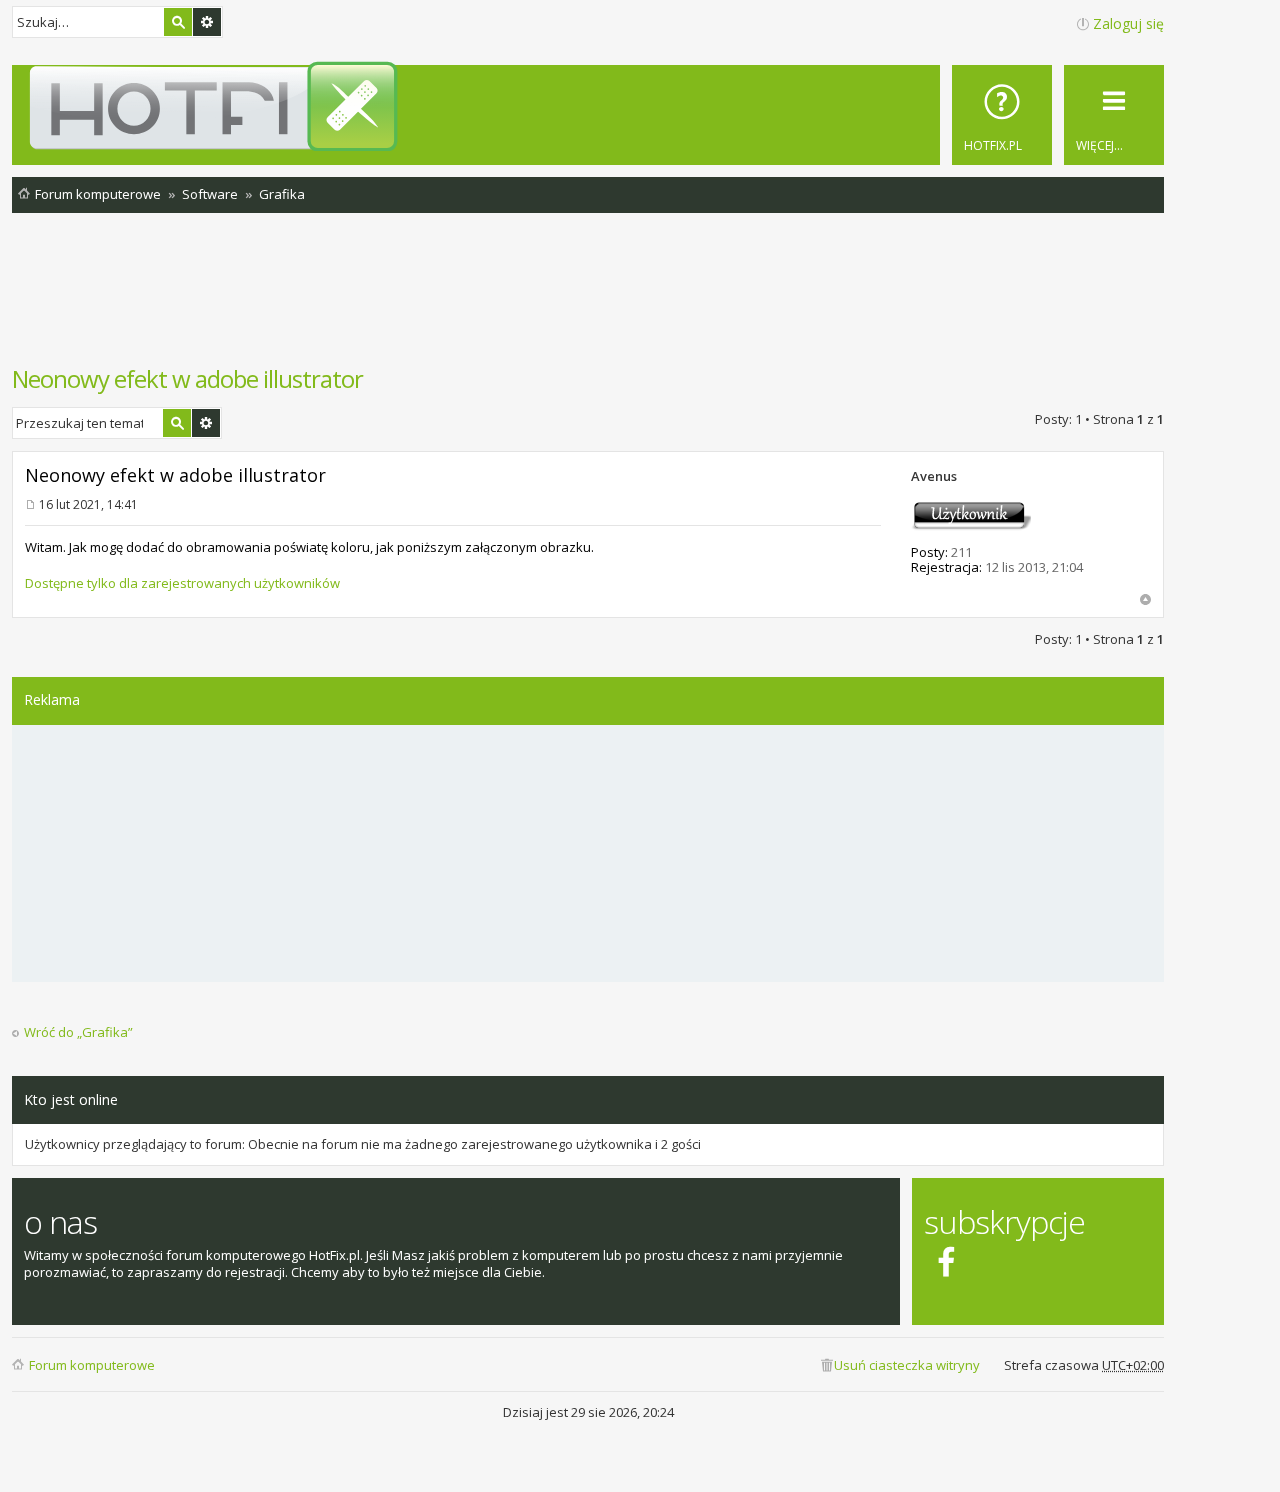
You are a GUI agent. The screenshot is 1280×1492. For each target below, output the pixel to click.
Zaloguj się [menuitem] (1128, 23)
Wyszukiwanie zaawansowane (207, 22)
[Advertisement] (588, 299)
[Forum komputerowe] (591, 106)
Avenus (934, 476)
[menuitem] (1002, 115)
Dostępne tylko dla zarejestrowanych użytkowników (182, 583)
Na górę (1145, 599)
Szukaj (178, 22)
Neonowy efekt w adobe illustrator (187, 378)
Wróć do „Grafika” (78, 1032)
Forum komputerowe (92, 1365)
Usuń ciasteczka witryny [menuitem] (907, 1365)
